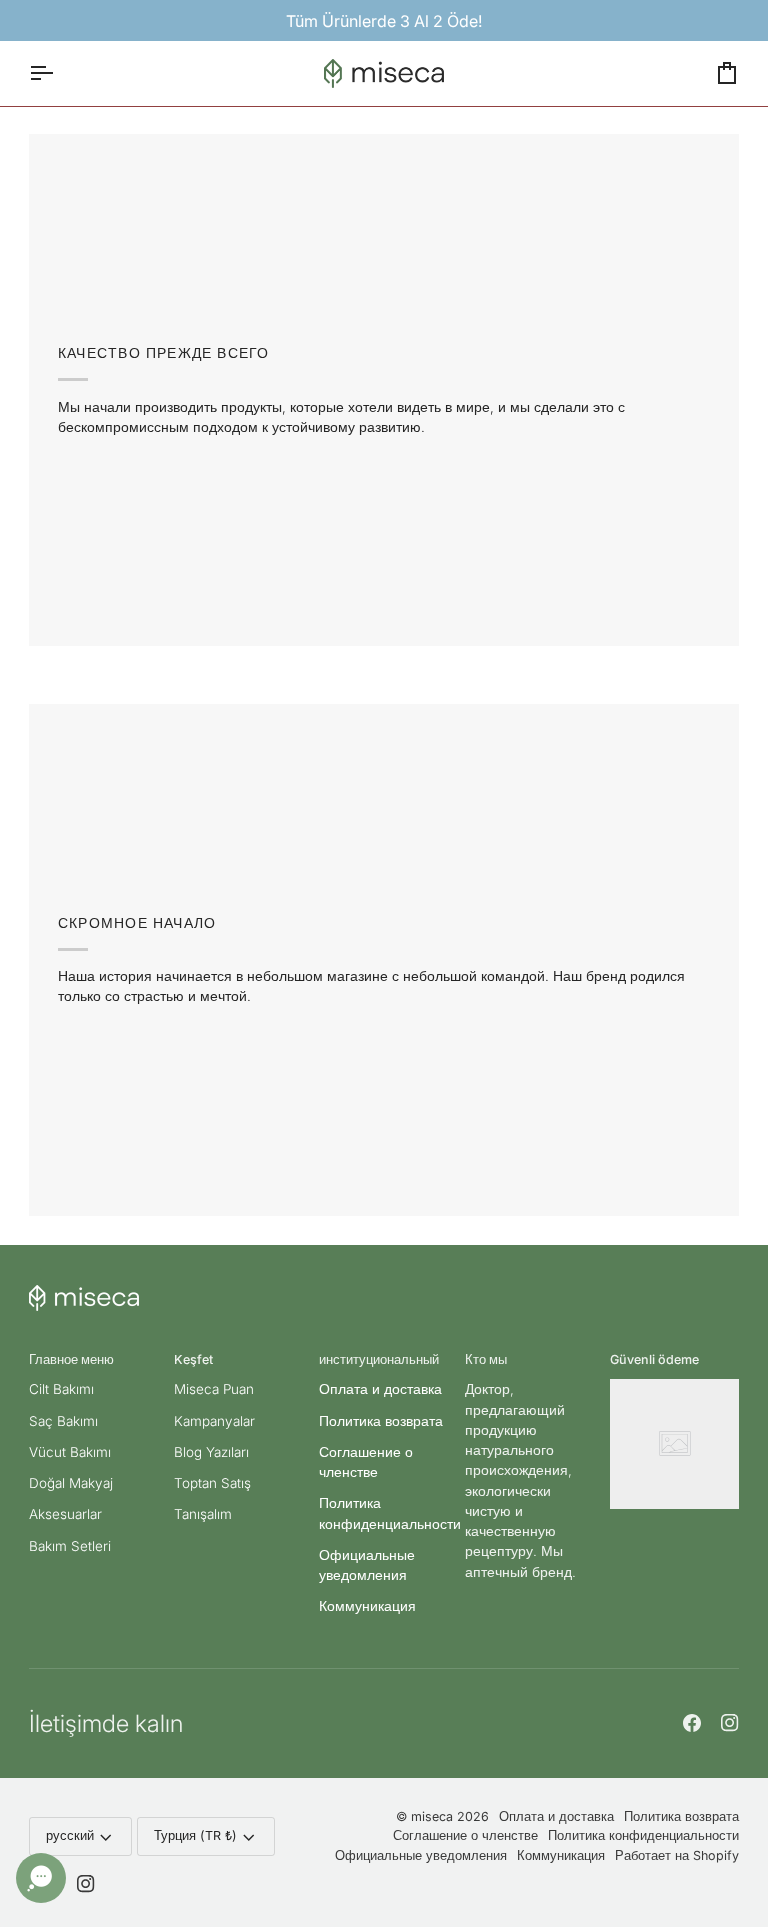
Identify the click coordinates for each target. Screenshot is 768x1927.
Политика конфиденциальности (643, 1835)
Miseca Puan (214, 1389)
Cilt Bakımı (61, 1389)
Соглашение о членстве (465, 1835)
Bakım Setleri (70, 1546)
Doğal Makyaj (71, 1483)
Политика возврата (381, 1421)
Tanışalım (203, 1514)
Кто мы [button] (486, 1359)
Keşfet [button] (193, 1359)
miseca (432, 1816)
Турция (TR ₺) (195, 1835)
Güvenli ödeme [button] (654, 1359)
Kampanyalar (214, 1421)
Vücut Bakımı (70, 1452)
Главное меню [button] (71, 1359)
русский (70, 1835)
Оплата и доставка (380, 1389)
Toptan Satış (212, 1483)
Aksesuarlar (65, 1514)
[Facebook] (692, 1723)
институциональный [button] (379, 1359)
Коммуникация (367, 1606)
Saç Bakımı (63, 1421)
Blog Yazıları (211, 1452)
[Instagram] (730, 1723)
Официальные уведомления (421, 1855)
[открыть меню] (59, 73)
